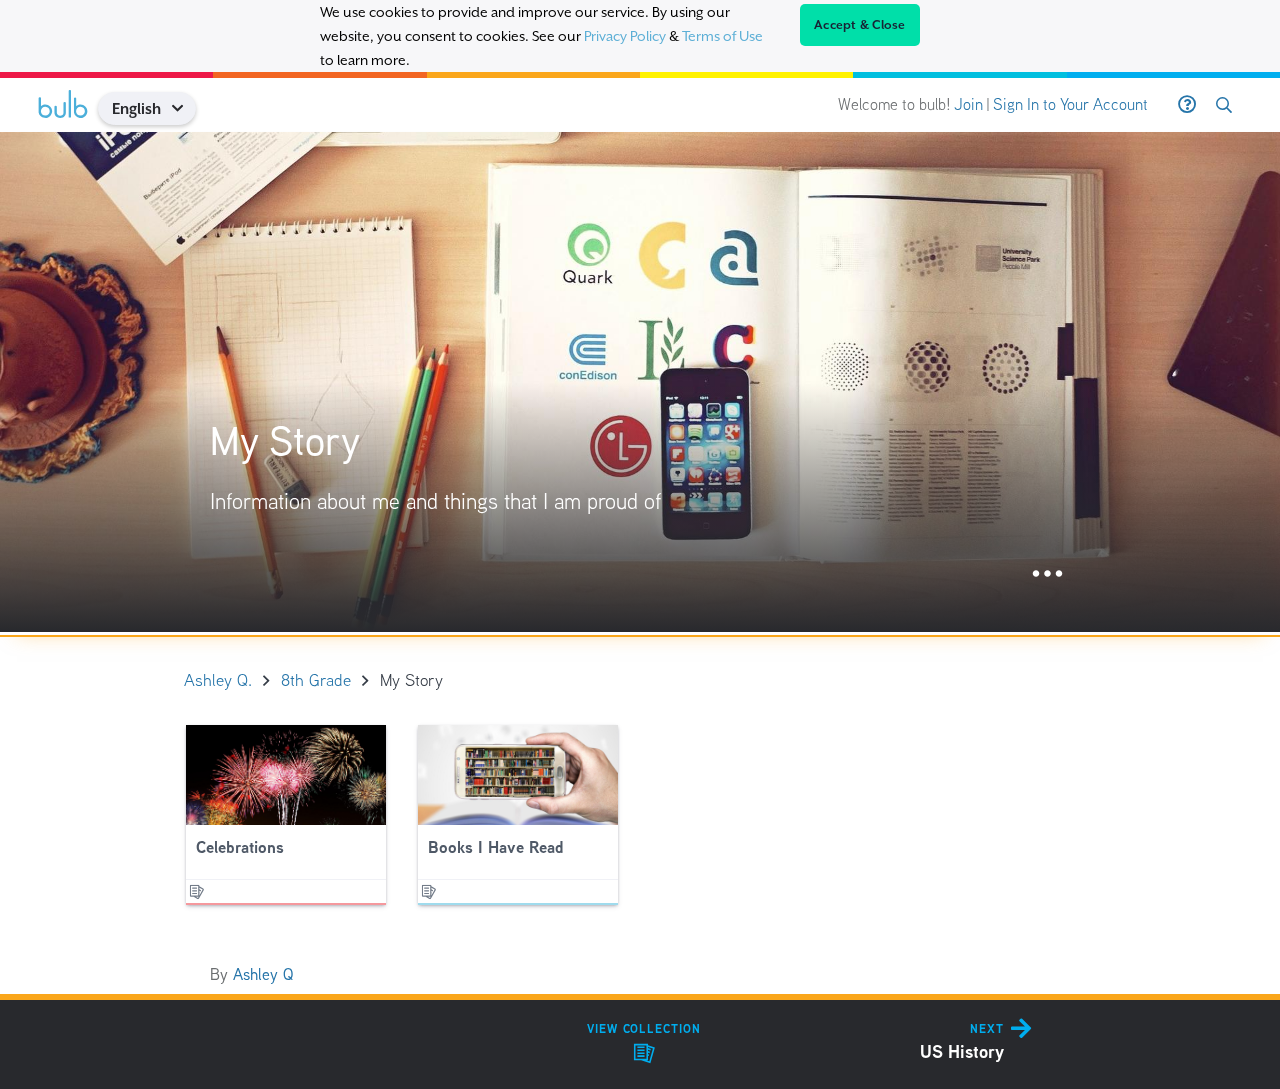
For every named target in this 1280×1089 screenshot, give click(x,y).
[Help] (1187, 105)
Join (968, 104)
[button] (184, 108)
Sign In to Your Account (1070, 104)
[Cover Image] (640, 382)
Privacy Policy (625, 36)
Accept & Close (860, 25)
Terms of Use (722, 36)
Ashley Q (263, 974)
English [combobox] (136, 108)
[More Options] (1047, 574)
